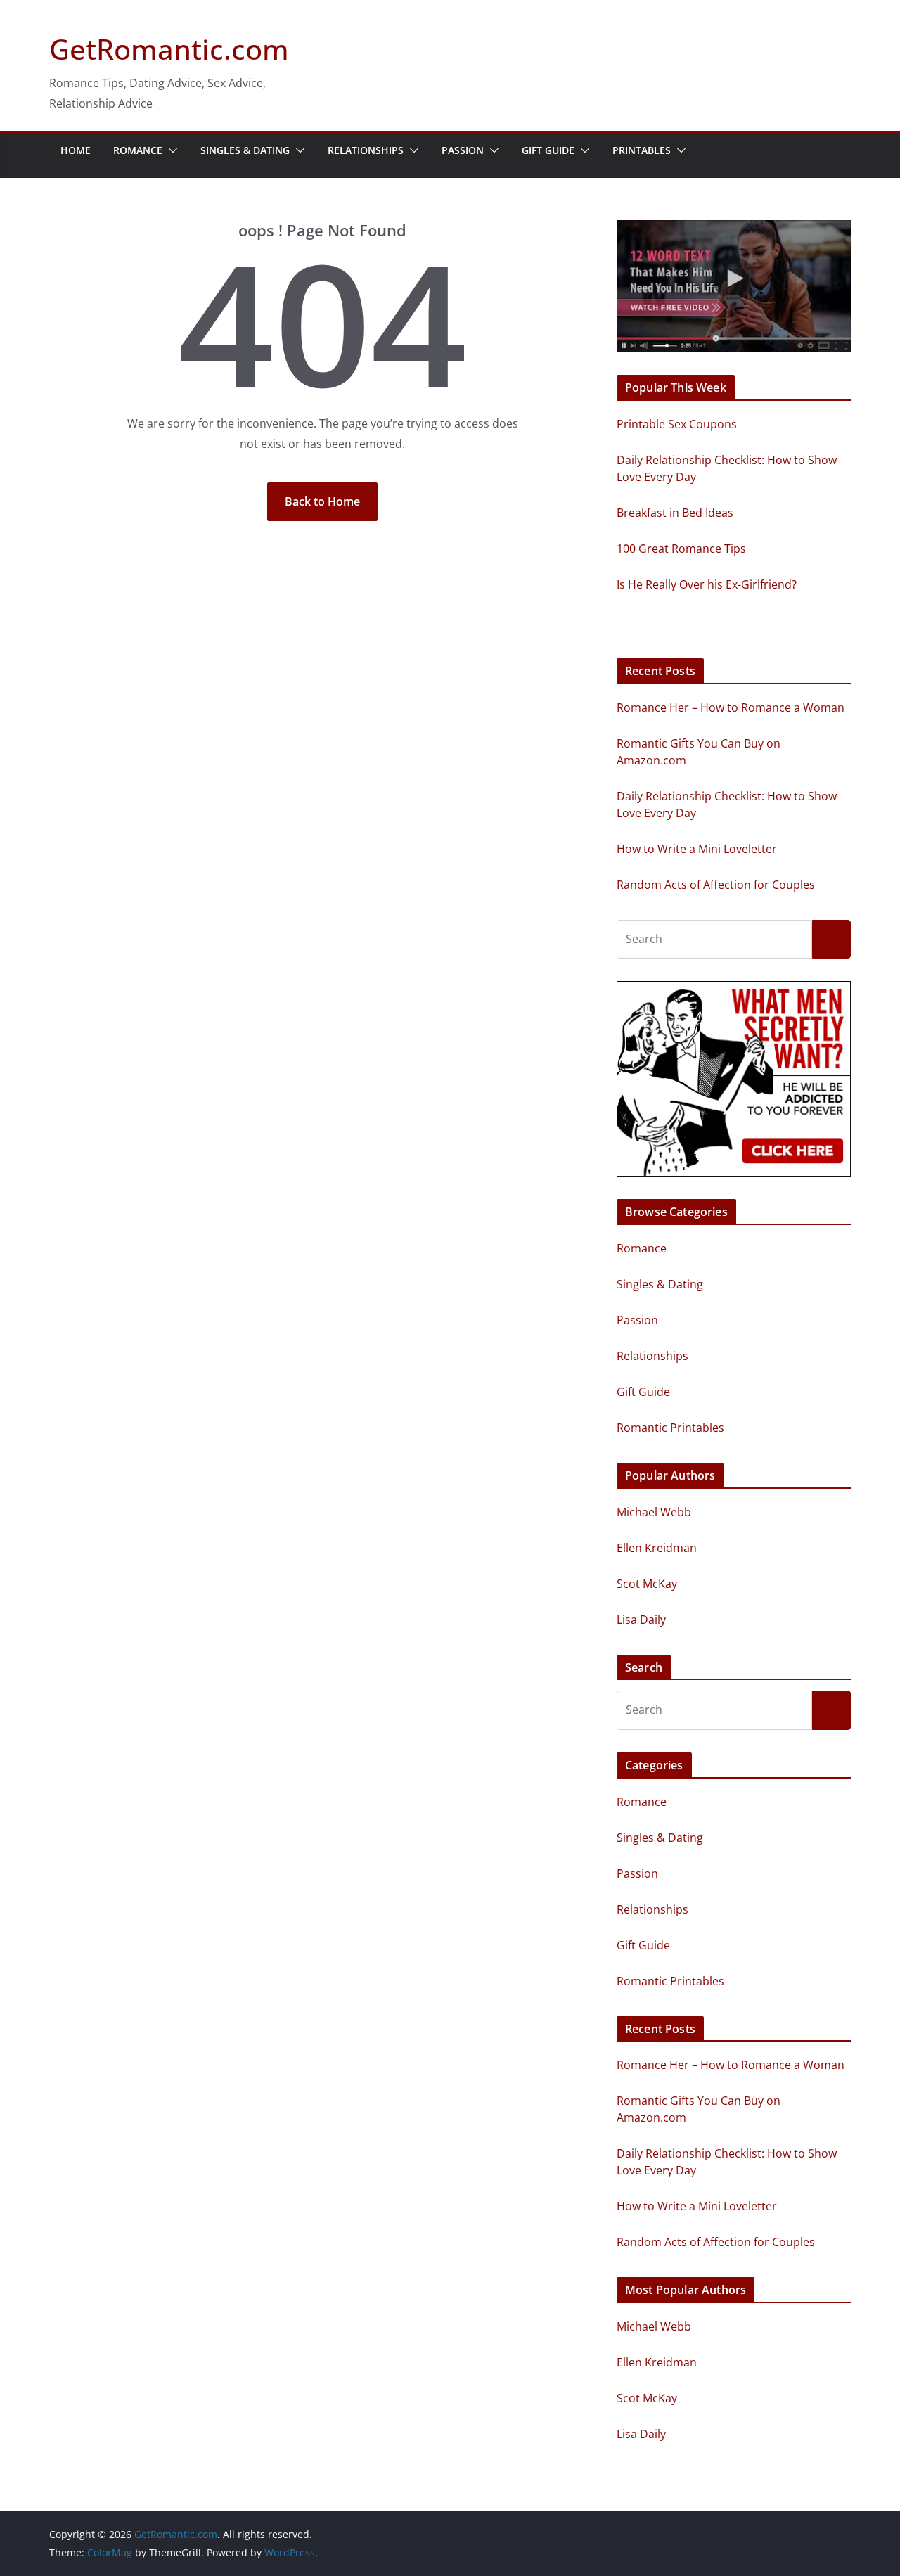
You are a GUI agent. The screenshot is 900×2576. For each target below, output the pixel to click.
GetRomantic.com (169, 49)
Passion (463, 150)
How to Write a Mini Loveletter (697, 849)
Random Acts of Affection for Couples (716, 885)
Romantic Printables (670, 1428)
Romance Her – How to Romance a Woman (731, 707)
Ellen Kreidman (657, 1548)
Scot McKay (647, 1584)
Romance (138, 150)
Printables (642, 150)
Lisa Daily (641, 1620)
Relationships (366, 150)
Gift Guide (548, 150)
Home (76, 150)
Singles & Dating (245, 150)
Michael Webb (654, 1512)
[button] (170, 150)
